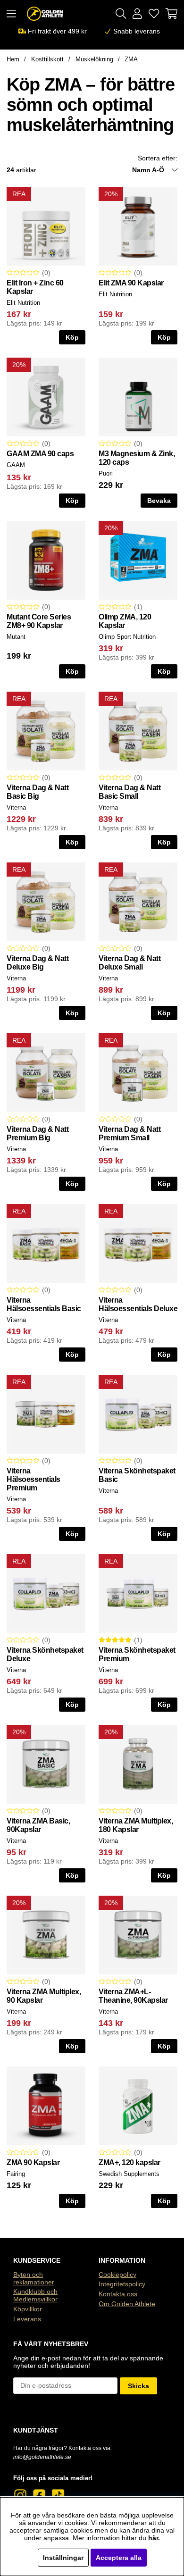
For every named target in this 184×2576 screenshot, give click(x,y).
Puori (106, 473)
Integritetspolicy (122, 2284)
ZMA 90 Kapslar (33, 2162)
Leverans (27, 2319)
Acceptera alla (119, 2558)
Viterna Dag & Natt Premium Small (130, 1133)
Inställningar (63, 2558)
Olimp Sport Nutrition (127, 637)
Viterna (16, 807)
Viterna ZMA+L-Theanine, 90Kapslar (133, 1996)
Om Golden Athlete (127, 2304)
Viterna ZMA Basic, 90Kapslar (38, 1825)
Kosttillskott (47, 59)
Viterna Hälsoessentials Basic (44, 1304)
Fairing (16, 2174)
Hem (13, 59)
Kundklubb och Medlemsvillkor (35, 2295)
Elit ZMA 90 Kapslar (131, 283)
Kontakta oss (118, 2294)
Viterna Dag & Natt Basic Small (130, 792)
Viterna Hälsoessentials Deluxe (138, 1304)
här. (154, 2538)
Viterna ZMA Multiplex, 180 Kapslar (136, 1825)
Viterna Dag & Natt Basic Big (38, 792)
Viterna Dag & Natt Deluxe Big (38, 963)
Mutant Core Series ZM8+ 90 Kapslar (39, 621)
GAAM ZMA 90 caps (40, 454)
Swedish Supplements (129, 2174)
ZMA (131, 59)
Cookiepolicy (117, 2275)
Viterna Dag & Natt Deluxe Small (130, 963)
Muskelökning (94, 59)
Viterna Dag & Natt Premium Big (38, 1133)
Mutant (16, 637)
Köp (72, 842)
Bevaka (159, 501)
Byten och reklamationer (34, 2278)
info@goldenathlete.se (42, 2457)
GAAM (16, 465)
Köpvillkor (28, 2309)
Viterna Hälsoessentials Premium (33, 1479)
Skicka (138, 2386)
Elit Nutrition (23, 303)
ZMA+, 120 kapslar (130, 2162)
